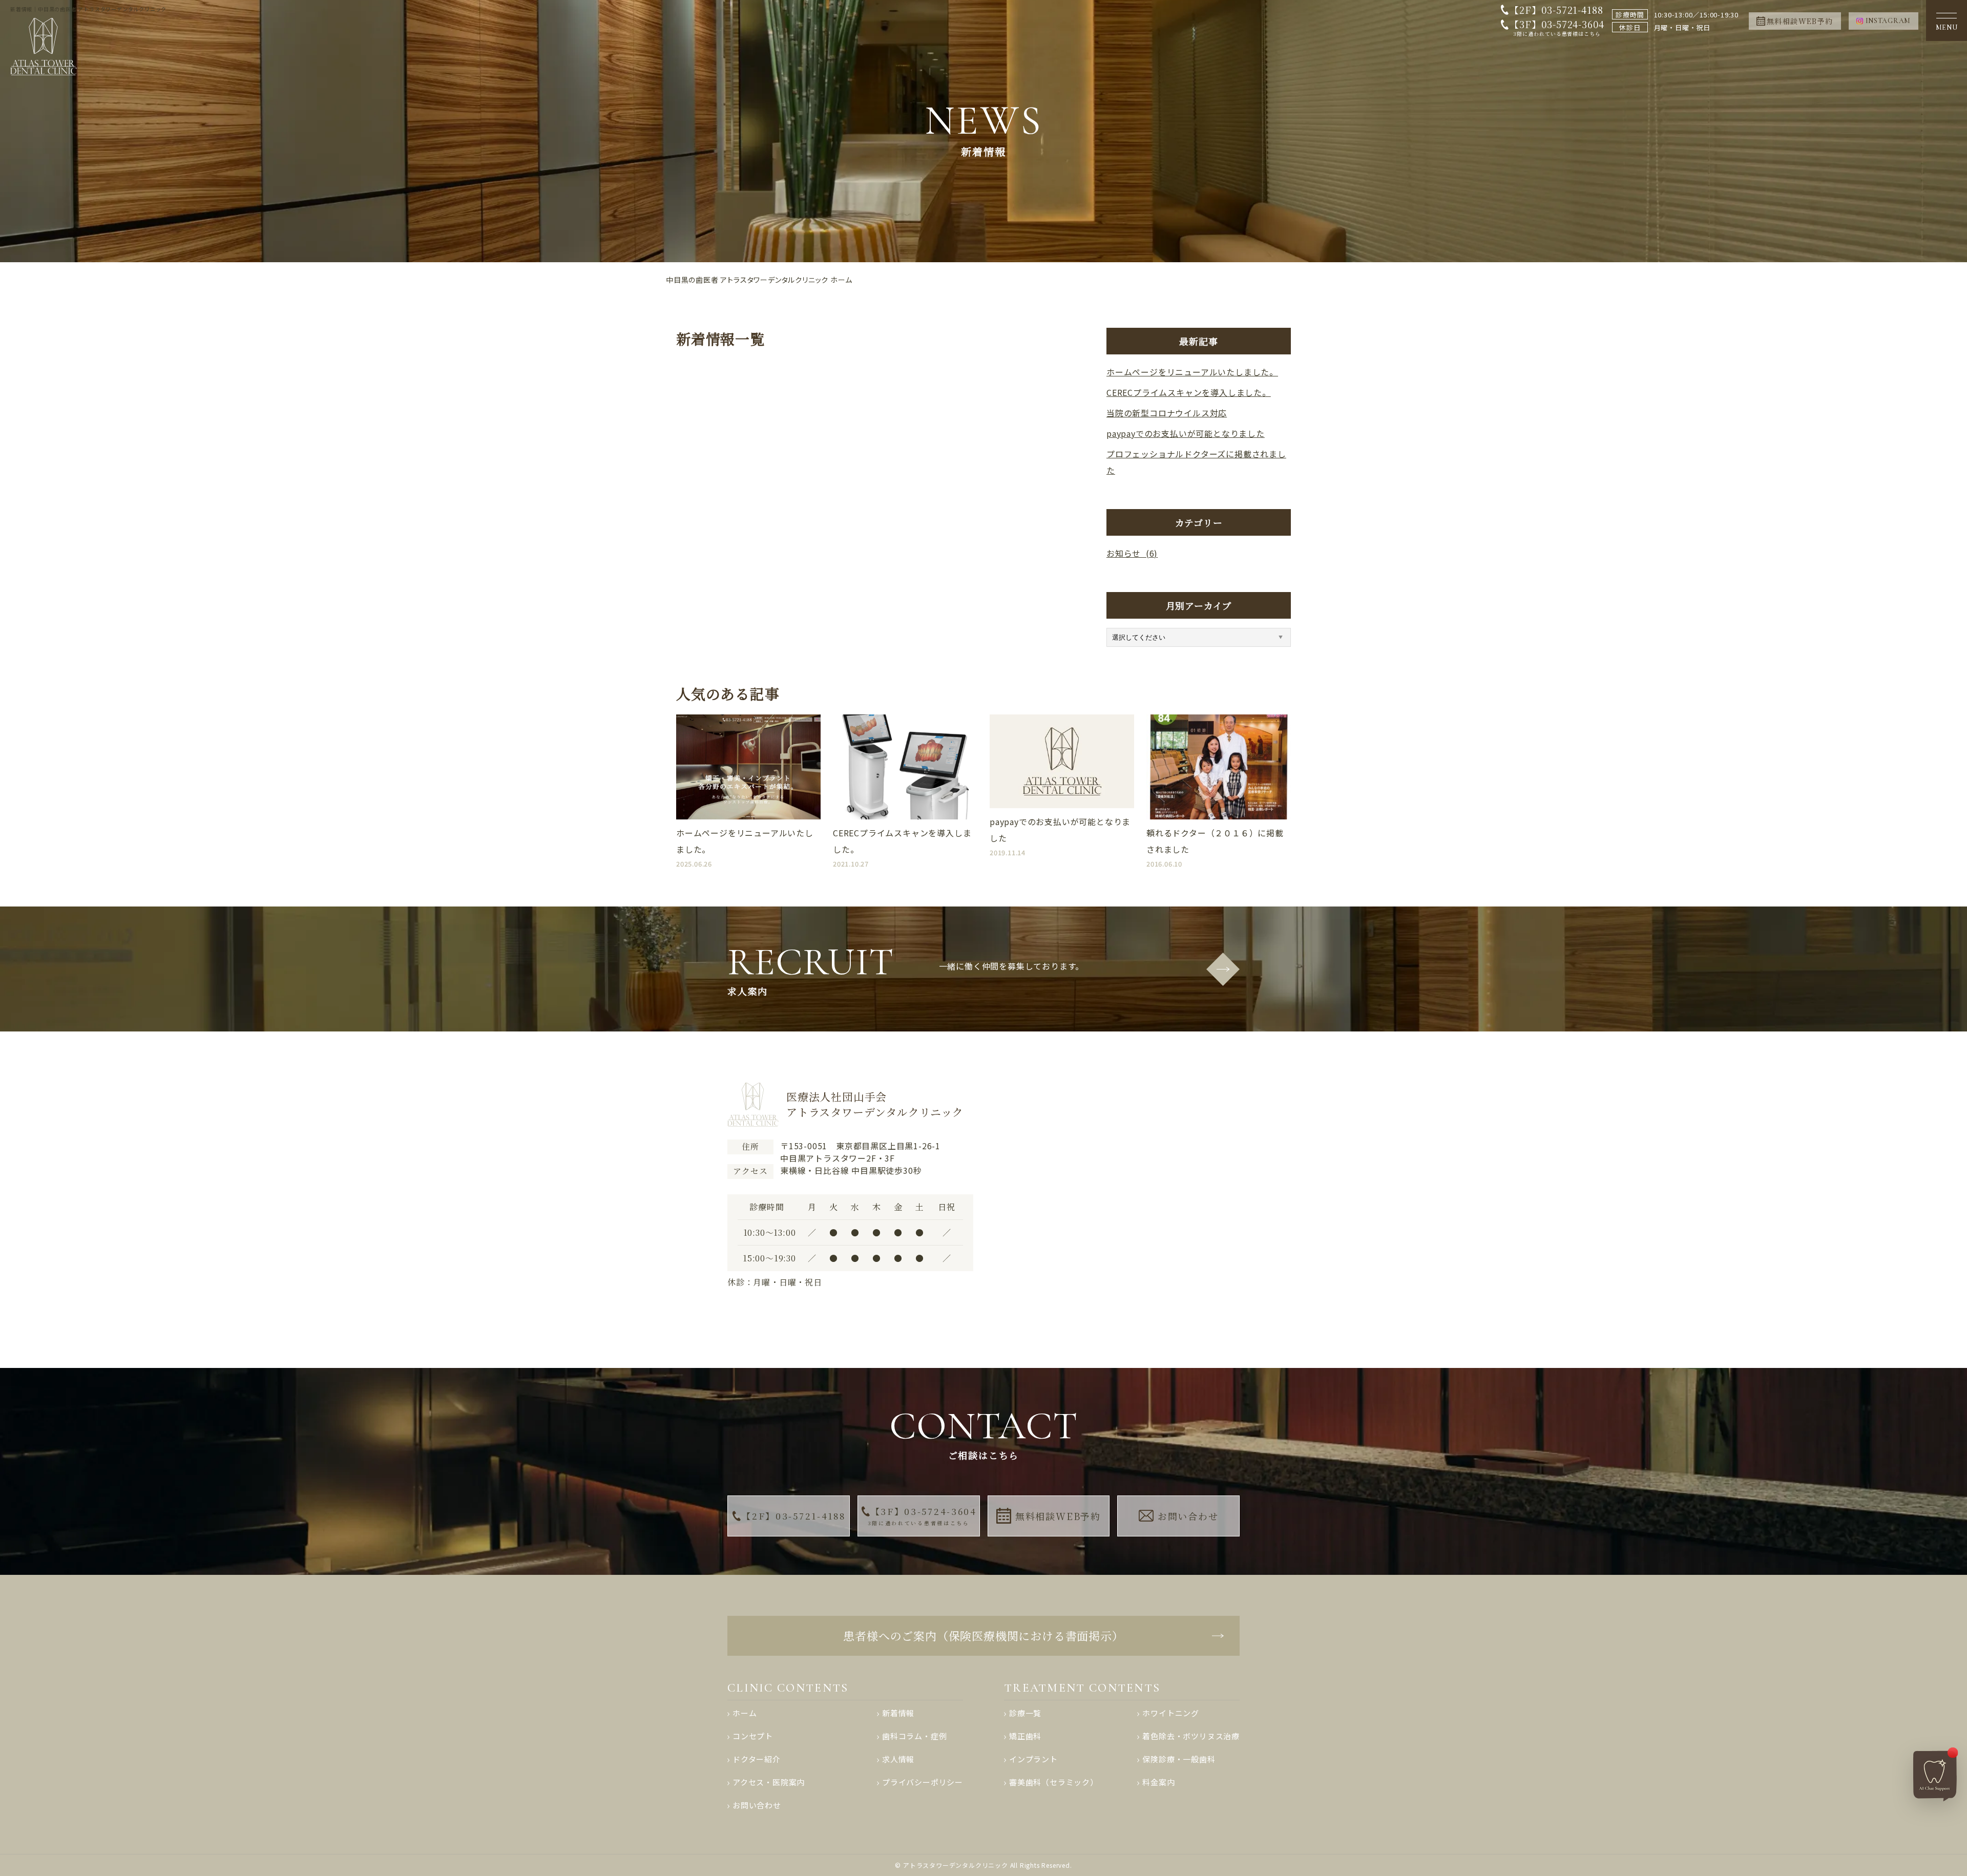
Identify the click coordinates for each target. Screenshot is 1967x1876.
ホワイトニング (1171, 1713)
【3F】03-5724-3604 (1557, 28)
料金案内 (1158, 1782)
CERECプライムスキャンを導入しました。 (1189, 392)
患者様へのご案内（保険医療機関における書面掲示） (983, 1636)
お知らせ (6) (1132, 553)
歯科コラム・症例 (914, 1736)
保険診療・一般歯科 (1179, 1759)
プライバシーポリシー (923, 1782)
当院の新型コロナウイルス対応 (1167, 413)
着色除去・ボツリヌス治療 (1191, 1736)
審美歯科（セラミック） (1054, 1782)
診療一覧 (1025, 1713)
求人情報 (898, 1759)
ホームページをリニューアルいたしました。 (1192, 372)
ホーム (745, 1713)
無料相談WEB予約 (1058, 1516)
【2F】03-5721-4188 (1556, 10)
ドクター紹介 (757, 1759)
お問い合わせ (1188, 1516)
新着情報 (898, 1713)
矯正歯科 (1025, 1736)
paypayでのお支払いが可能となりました (1186, 433)
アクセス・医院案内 (769, 1782)
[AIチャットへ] (1936, 1774)
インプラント (1033, 1759)
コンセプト (753, 1736)
